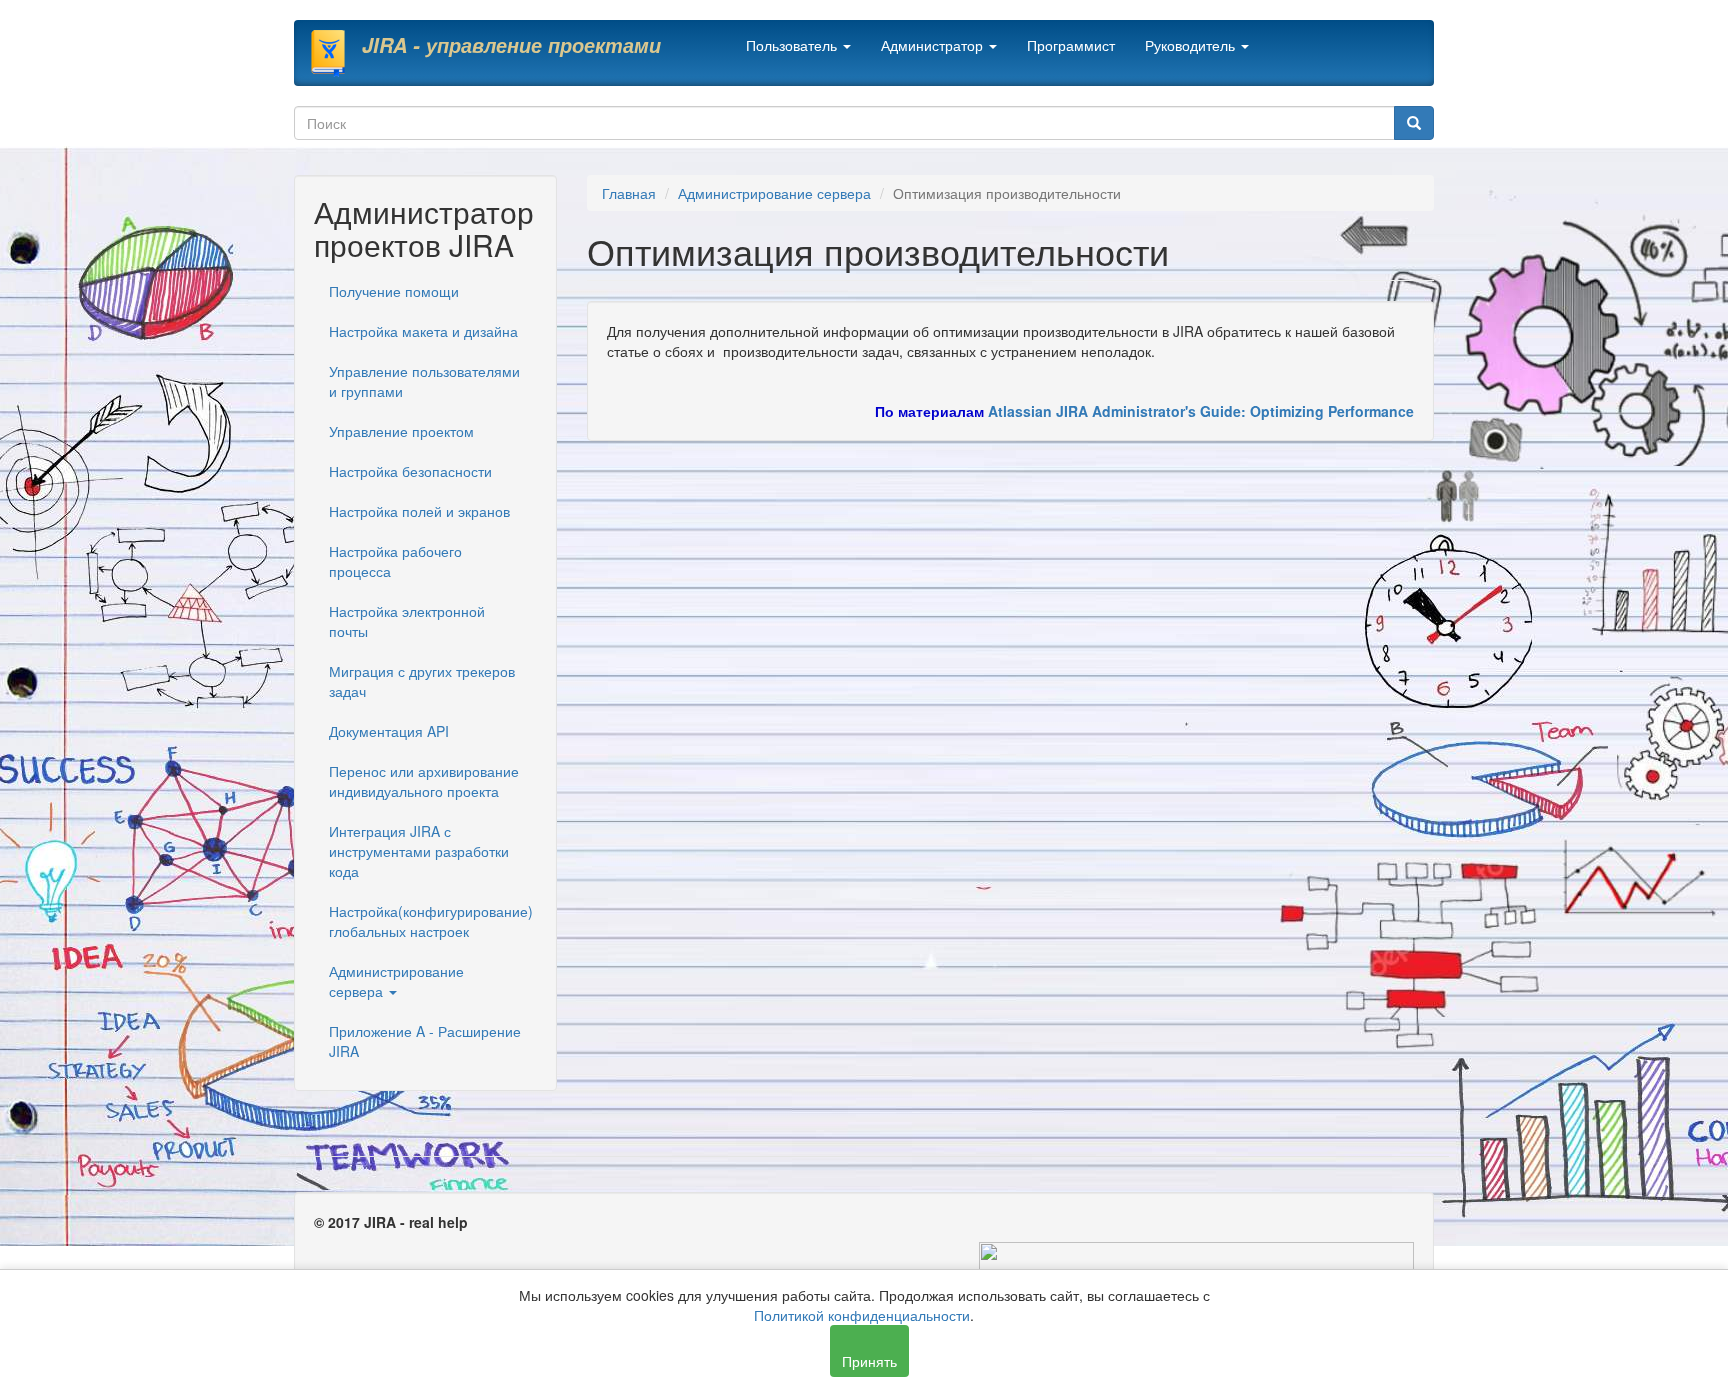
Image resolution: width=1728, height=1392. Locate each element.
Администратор (934, 45)
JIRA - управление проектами (511, 45)
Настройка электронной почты (407, 621)
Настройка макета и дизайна (423, 331)
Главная (629, 193)
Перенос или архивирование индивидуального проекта (424, 781)
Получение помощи (394, 291)
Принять (869, 1361)
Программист (1071, 45)
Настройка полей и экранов (419, 511)
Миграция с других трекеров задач (422, 681)
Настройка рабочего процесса (395, 561)
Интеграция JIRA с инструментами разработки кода (419, 851)
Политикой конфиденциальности (862, 1315)
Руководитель (1192, 45)
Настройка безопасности (410, 471)
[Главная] (335, 53)
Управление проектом (401, 431)
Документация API (389, 731)
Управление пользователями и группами (424, 381)
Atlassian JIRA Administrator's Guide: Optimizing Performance (1201, 411)
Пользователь (793, 45)
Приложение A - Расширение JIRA (425, 1041)
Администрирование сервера (396, 981)
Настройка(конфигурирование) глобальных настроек (431, 921)
